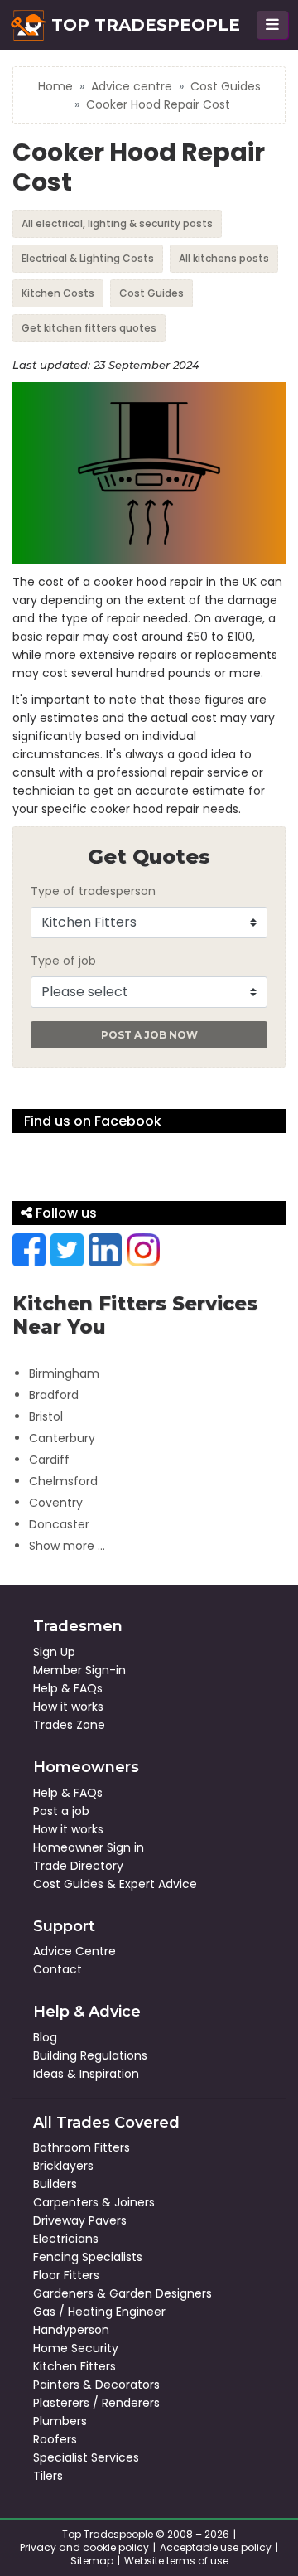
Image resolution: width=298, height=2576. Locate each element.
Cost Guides (226, 86)
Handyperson (71, 2330)
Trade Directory (78, 1866)
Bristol (46, 1416)
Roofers (55, 2439)
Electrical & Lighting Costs (88, 258)
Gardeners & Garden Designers (123, 2293)
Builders (55, 2184)
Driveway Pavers (80, 2220)
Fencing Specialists (88, 2257)
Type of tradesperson (93, 891)
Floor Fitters (66, 2275)
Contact (58, 1969)
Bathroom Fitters (82, 2147)
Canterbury (62, 1438)
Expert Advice (158, 1884)
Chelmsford (63, 1481)
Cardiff (49, 1460)
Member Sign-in (79, 1670)
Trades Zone (69, 1725)
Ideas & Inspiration (86, 2074)
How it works (68, 1707)
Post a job (61, 1811)
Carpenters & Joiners (94, 2202)
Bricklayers (63, 2166)
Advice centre (132, 86)
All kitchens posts (224, 258)
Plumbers (60, 2421)
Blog (45, 2037)
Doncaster (59, 1524)
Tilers (48, 2476)
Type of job (63, 961)
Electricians (66, 2239)
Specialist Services (86, 2457)
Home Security (76, 2348)
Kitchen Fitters (74, 2366)
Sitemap (92, 2561)
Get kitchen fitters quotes (89, 328)
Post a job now (149, 1035)
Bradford (54, 1395)
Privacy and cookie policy (84, 2547)
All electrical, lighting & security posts (117, 223)
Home (55, 86)
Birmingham (64, 1373)
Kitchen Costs (58, 293)
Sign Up (54, 1652)
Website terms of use (176, 2561)
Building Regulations (90, 2055)
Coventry (56, 1503)
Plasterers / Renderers (96, 2403)
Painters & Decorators (96, 2385)
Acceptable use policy (216, 2547)
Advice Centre (74, 1951)
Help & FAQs (68, 1688)
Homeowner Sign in (89, 1847)
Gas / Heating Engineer (99, 2312)
